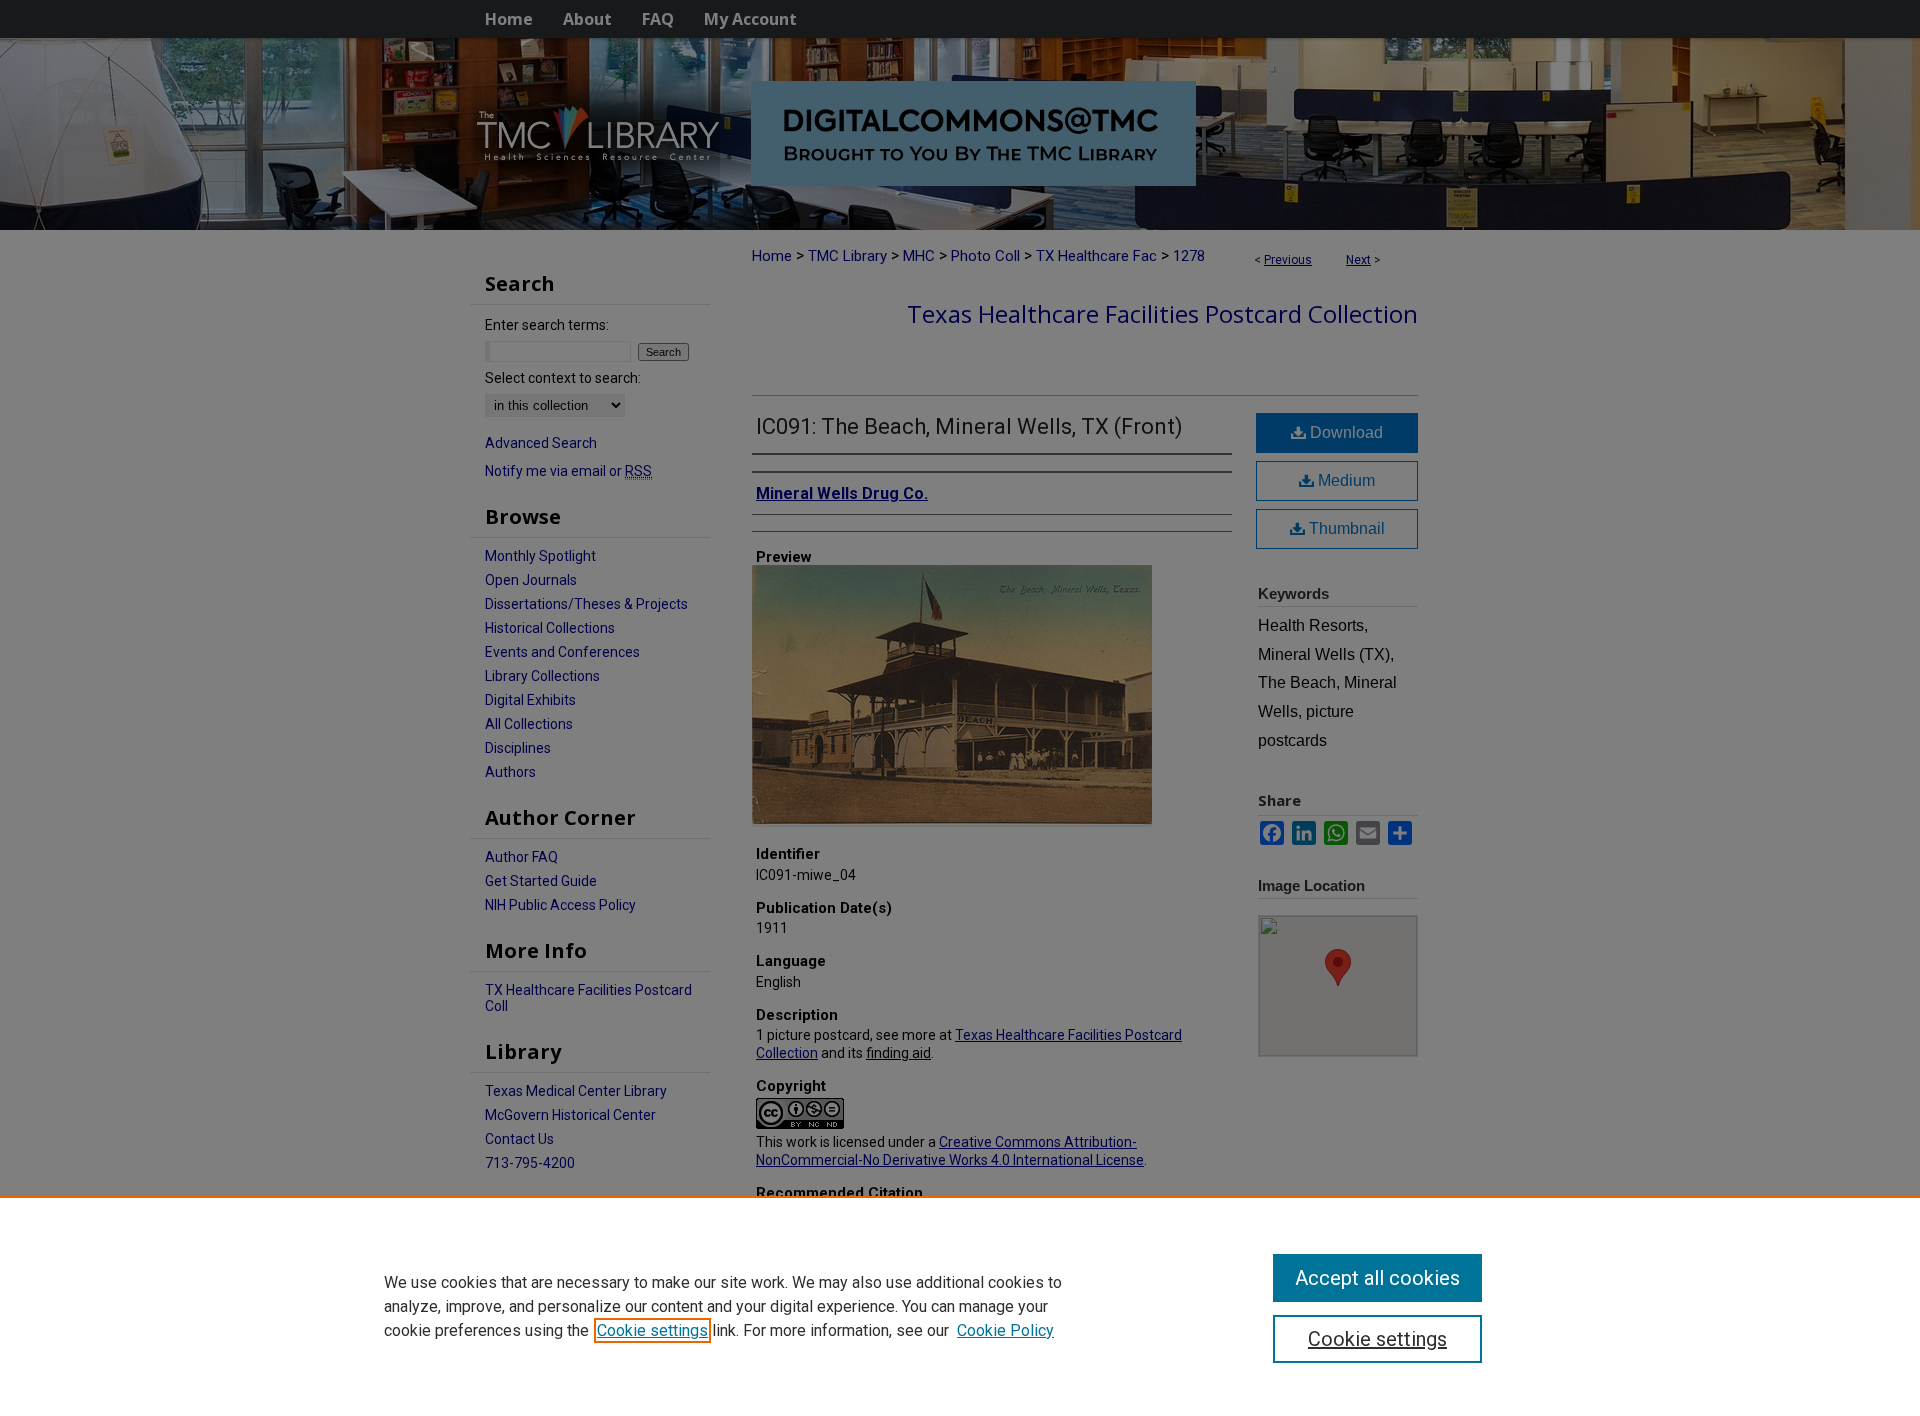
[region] (960, 1306)
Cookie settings (652, 1330)
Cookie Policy (1005, 1330)
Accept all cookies (1377, 1278)
